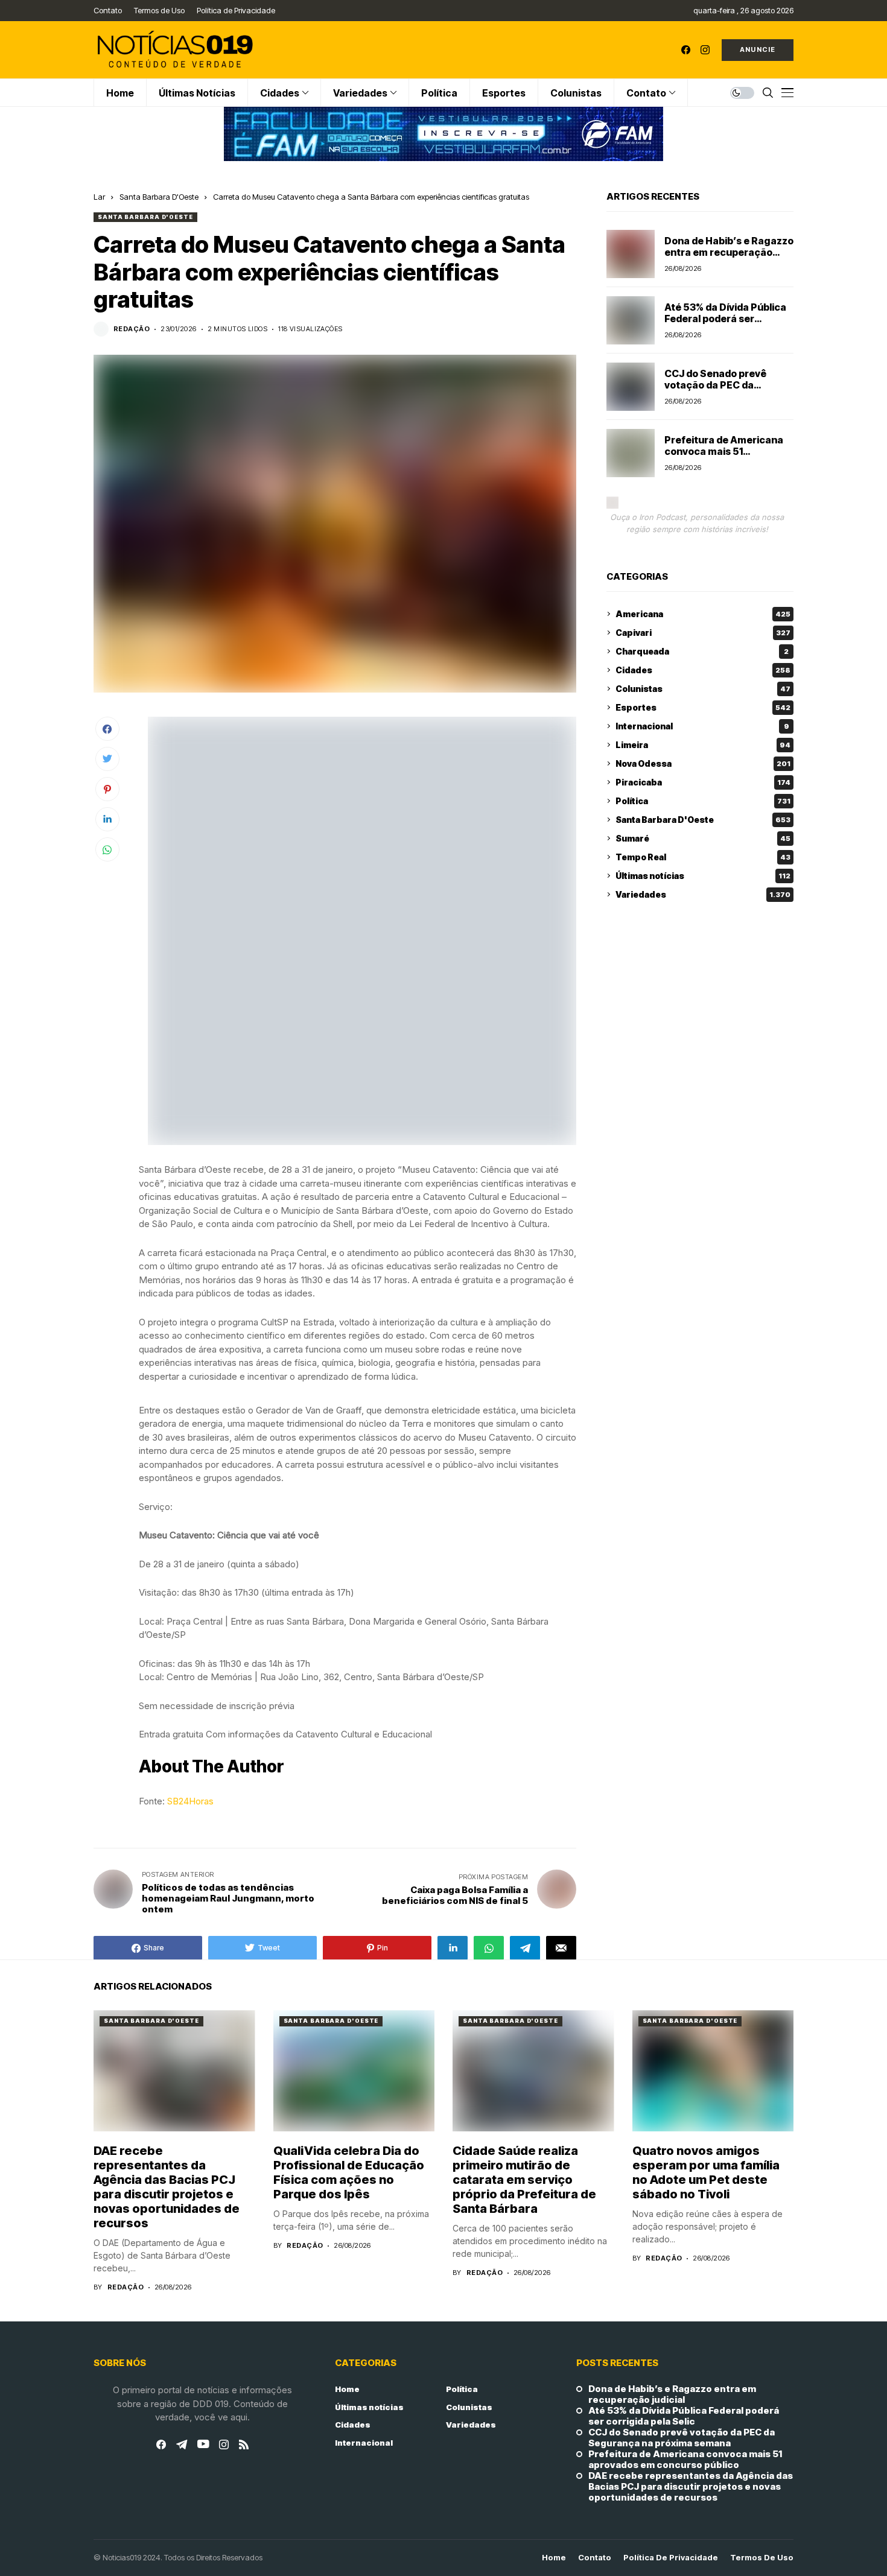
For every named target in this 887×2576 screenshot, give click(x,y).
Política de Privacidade (671, 2558)
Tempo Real (703, 857)
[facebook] (686, 50)
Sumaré (703, 838)
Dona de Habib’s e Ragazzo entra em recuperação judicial (729, 252)
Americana (703, 614)
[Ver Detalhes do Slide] (443, 134)
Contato (595, 2558)
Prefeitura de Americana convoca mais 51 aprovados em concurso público (724, 457)
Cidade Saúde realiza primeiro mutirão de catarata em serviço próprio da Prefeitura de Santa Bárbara (524, 2180)
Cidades (703, 670)
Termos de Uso (762, 2558)
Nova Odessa (703, 763)
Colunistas (703, 689)
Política (703, 801)
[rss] (244, 2444)
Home (347, 2389)
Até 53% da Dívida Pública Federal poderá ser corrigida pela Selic (725, 319)
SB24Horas (190, 1801)
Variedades (703, 894)
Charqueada (702, 651)
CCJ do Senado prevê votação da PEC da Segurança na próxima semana (719, 391)
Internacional (702, 726)
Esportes (703, 707)
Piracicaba (703, 782)
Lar (99, 197)
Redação (132, 329)
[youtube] (203, 2444)
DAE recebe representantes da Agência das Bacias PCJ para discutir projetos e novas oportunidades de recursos (167, 2187)
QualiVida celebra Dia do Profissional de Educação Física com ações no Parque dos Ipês (349, 2172)
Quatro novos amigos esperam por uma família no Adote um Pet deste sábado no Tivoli (706, 2172)
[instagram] (705, 50)
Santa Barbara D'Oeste (159, 197)
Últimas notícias (703, 876)
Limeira (703, 745)
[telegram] (182, 2444)
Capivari (703, 633)
